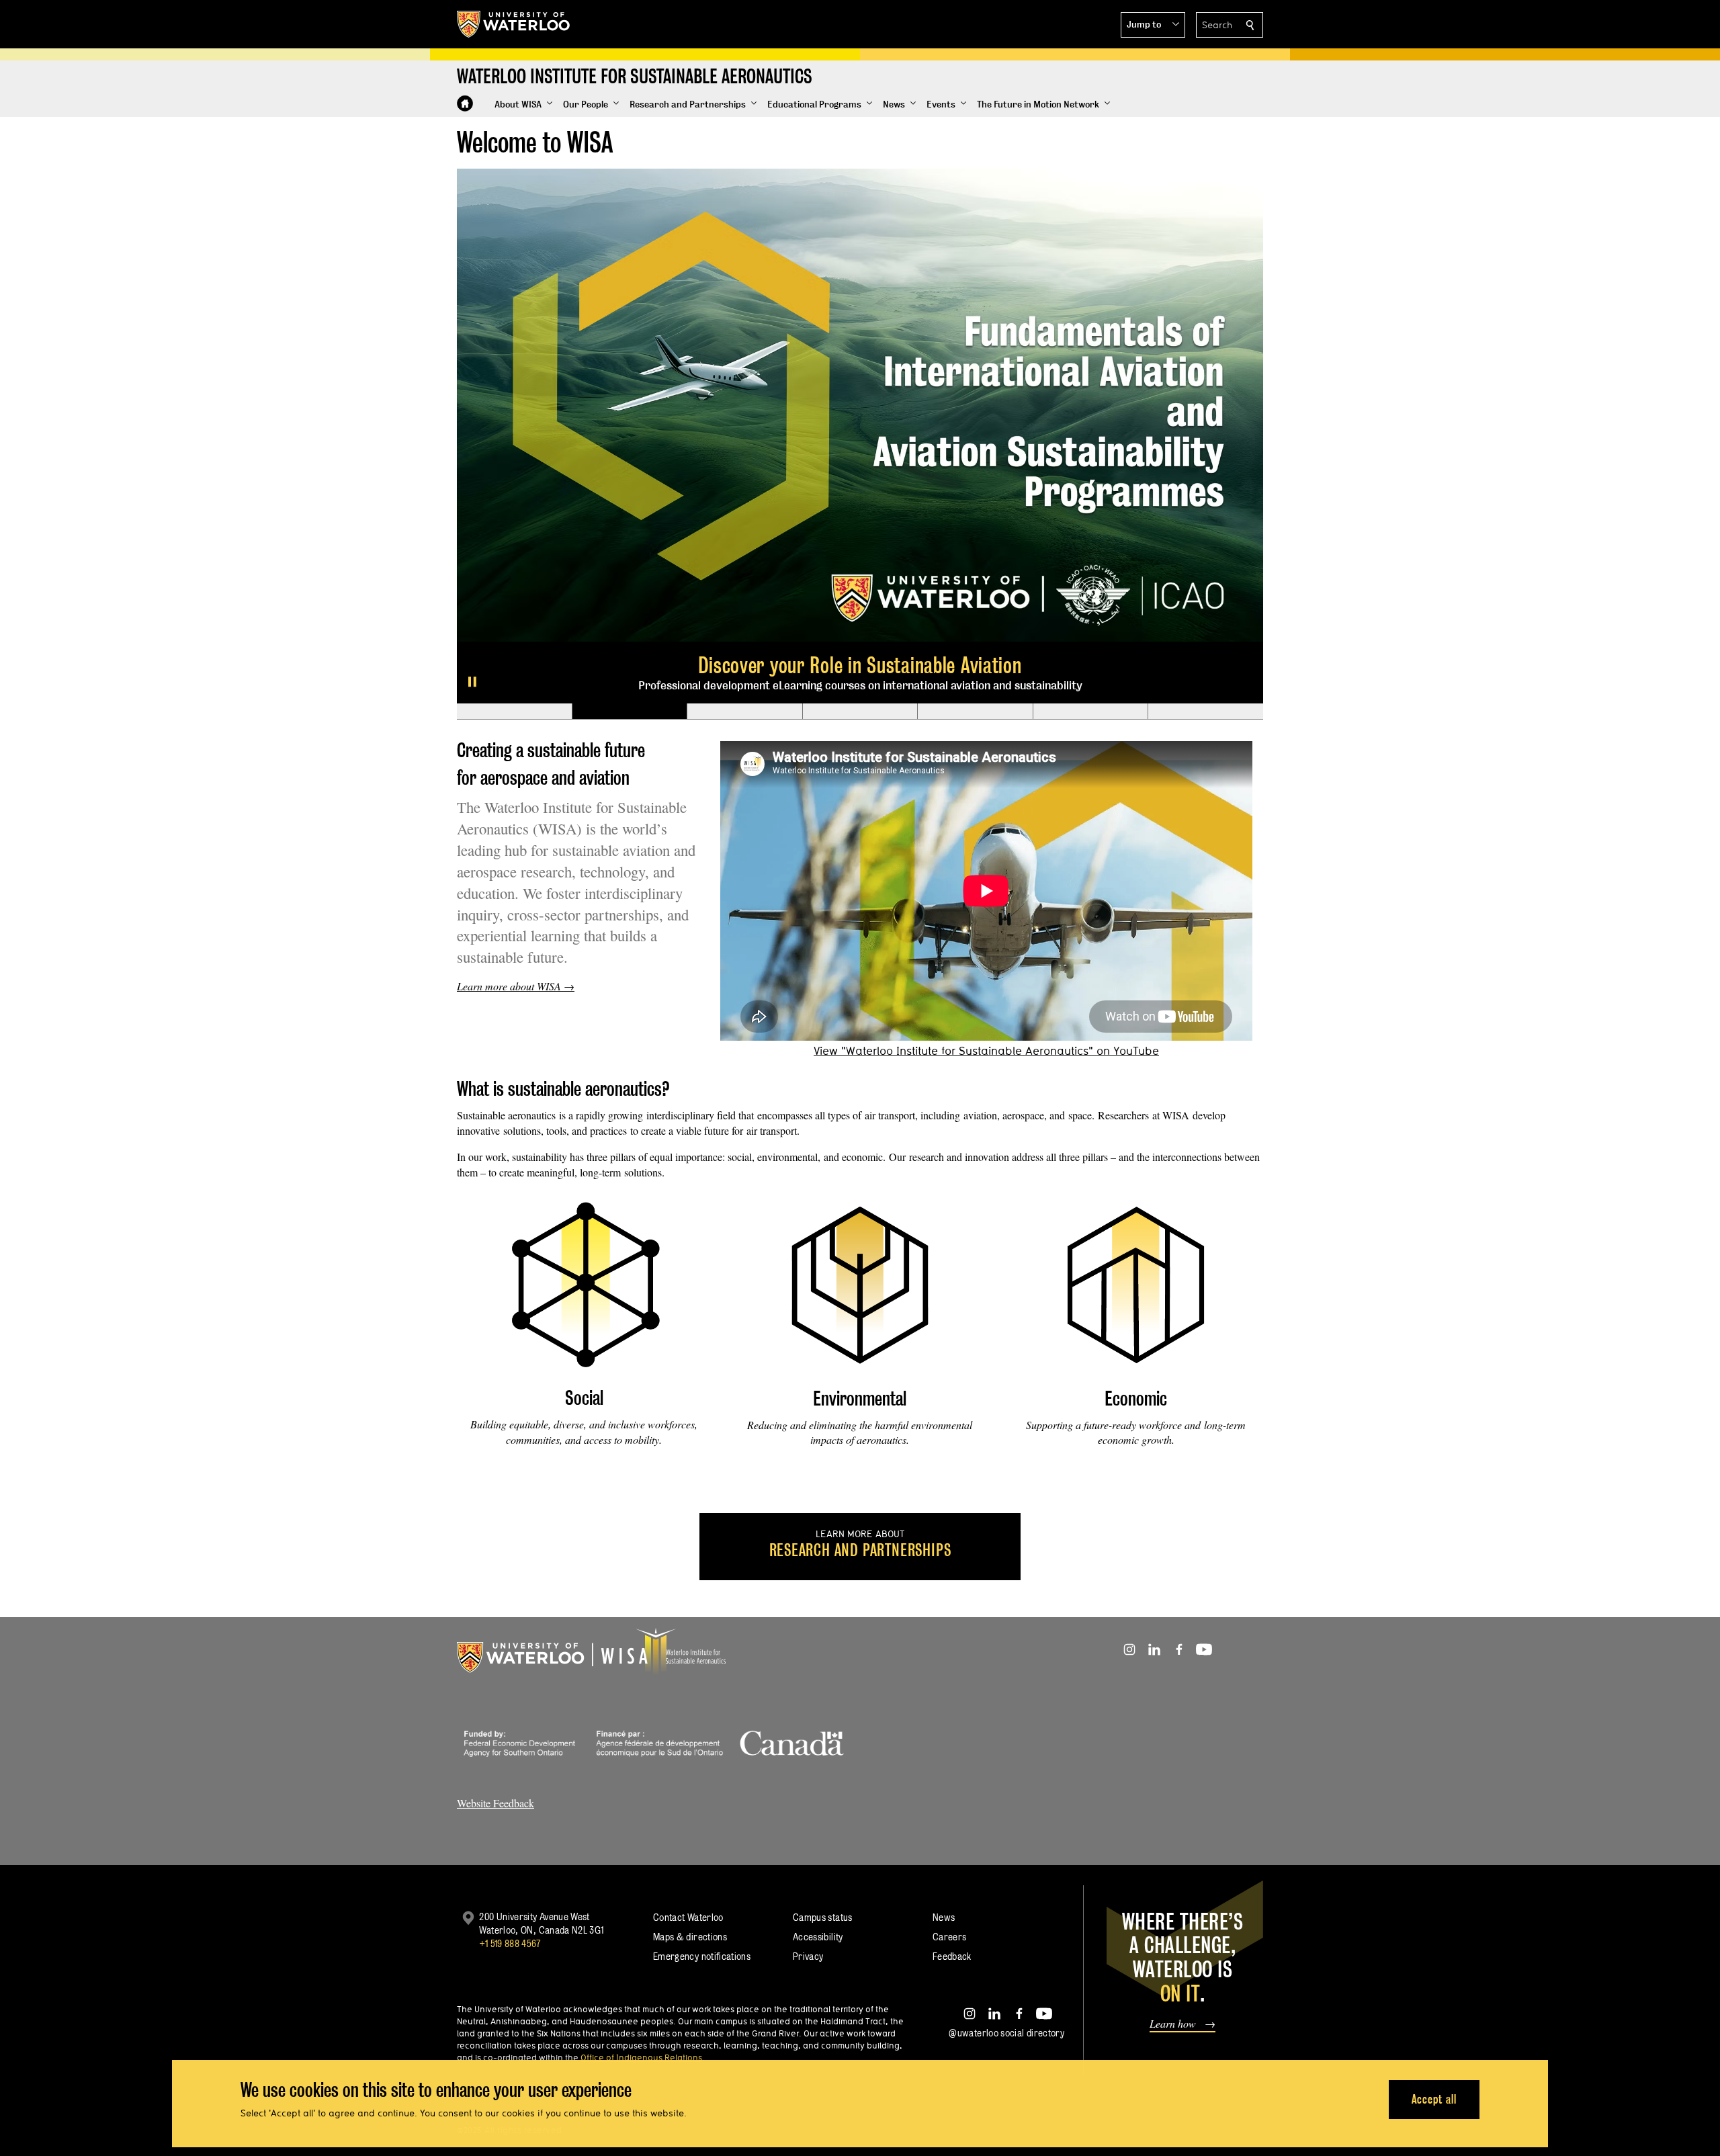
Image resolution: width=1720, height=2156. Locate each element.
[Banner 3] (744, 519)
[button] (1153, 25)
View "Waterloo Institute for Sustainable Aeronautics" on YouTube (986, 858)
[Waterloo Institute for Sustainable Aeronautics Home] (465, 103)
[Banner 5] (975, 519)
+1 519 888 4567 (510, 1751)
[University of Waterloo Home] (514, 24)
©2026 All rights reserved (510, 1937)
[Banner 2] (630, 519)
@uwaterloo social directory (1006, 1840)
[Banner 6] (1090, 519)
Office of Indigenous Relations (641, 1864)
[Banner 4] (860, 519)
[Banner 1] (514, 519)
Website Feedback (496, 1610)
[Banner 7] (1205, 519)
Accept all (1434, 2099)
